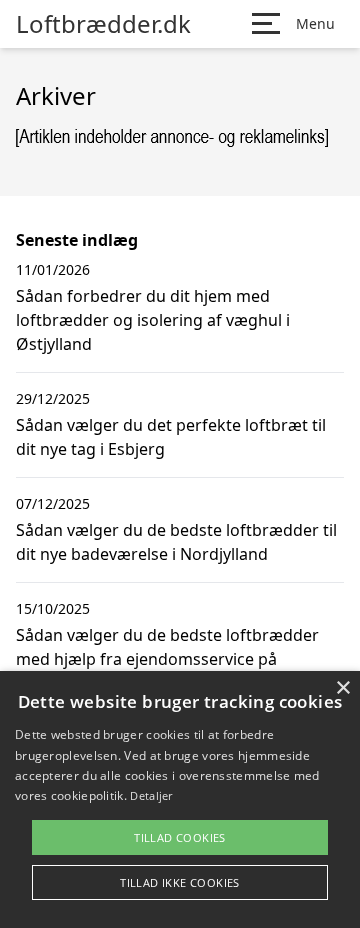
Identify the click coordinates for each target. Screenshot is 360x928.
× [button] (342, 688)
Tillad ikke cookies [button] (180, 882)
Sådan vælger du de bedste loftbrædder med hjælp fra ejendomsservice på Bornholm (167, 659)
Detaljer (151, 795)
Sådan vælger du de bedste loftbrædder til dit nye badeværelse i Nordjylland (176, 542)
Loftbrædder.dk (103, 24)
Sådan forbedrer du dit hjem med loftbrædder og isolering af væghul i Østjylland (153, 320)
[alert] (180, 799)
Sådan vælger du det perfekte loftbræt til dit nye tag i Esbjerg (171, 437)
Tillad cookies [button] (180, 837)
